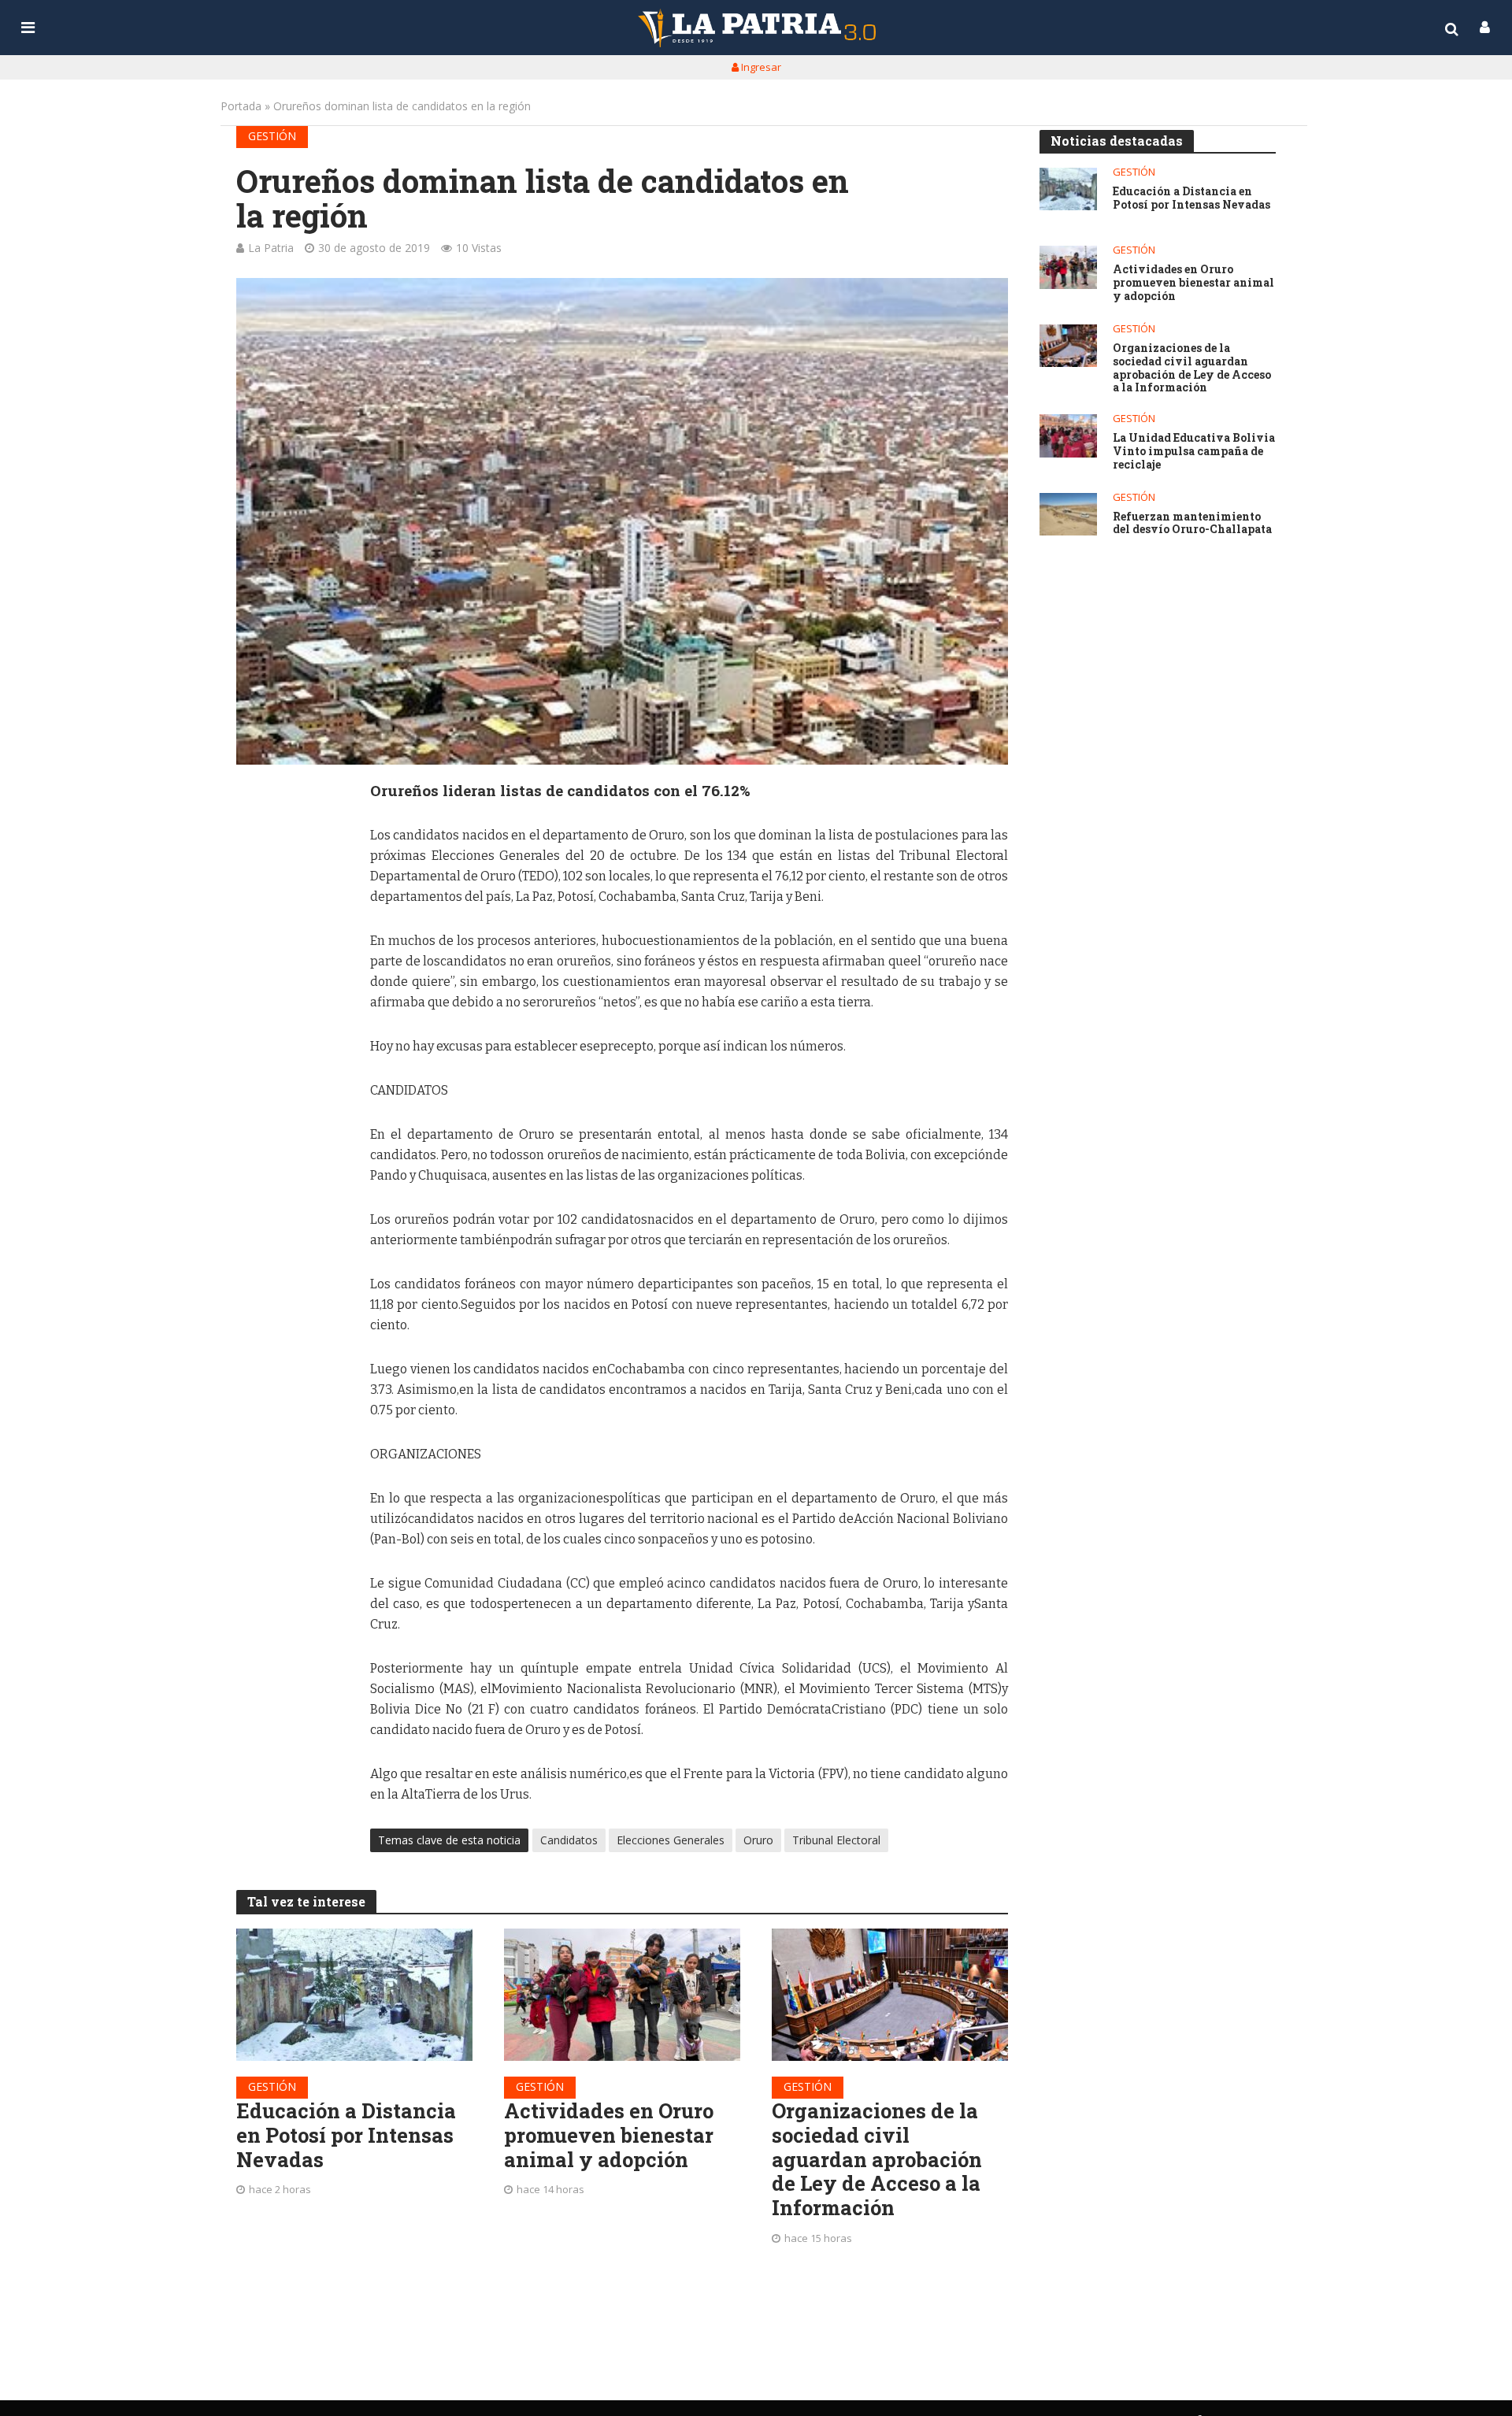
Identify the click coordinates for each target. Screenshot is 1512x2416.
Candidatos (569, 1840)
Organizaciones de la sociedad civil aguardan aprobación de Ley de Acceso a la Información (877, 2159)
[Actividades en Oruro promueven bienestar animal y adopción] (622, 1995)
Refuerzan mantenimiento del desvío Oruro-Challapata (1192, 524)
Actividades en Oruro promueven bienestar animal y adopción (609, 2135)
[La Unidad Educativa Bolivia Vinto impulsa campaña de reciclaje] (1068, 436)
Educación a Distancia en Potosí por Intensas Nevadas (346, 2135)
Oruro (758, 1840)
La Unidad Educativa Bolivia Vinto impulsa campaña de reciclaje (1194, 451)
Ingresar (760, 67)
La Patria (271, 248)
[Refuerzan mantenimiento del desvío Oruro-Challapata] (1068, 515)
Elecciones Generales (671, 1840)
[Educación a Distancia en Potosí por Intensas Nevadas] (354, 1995)
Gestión (272, 136)
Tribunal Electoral (836, 1840)
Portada (241, 106)
